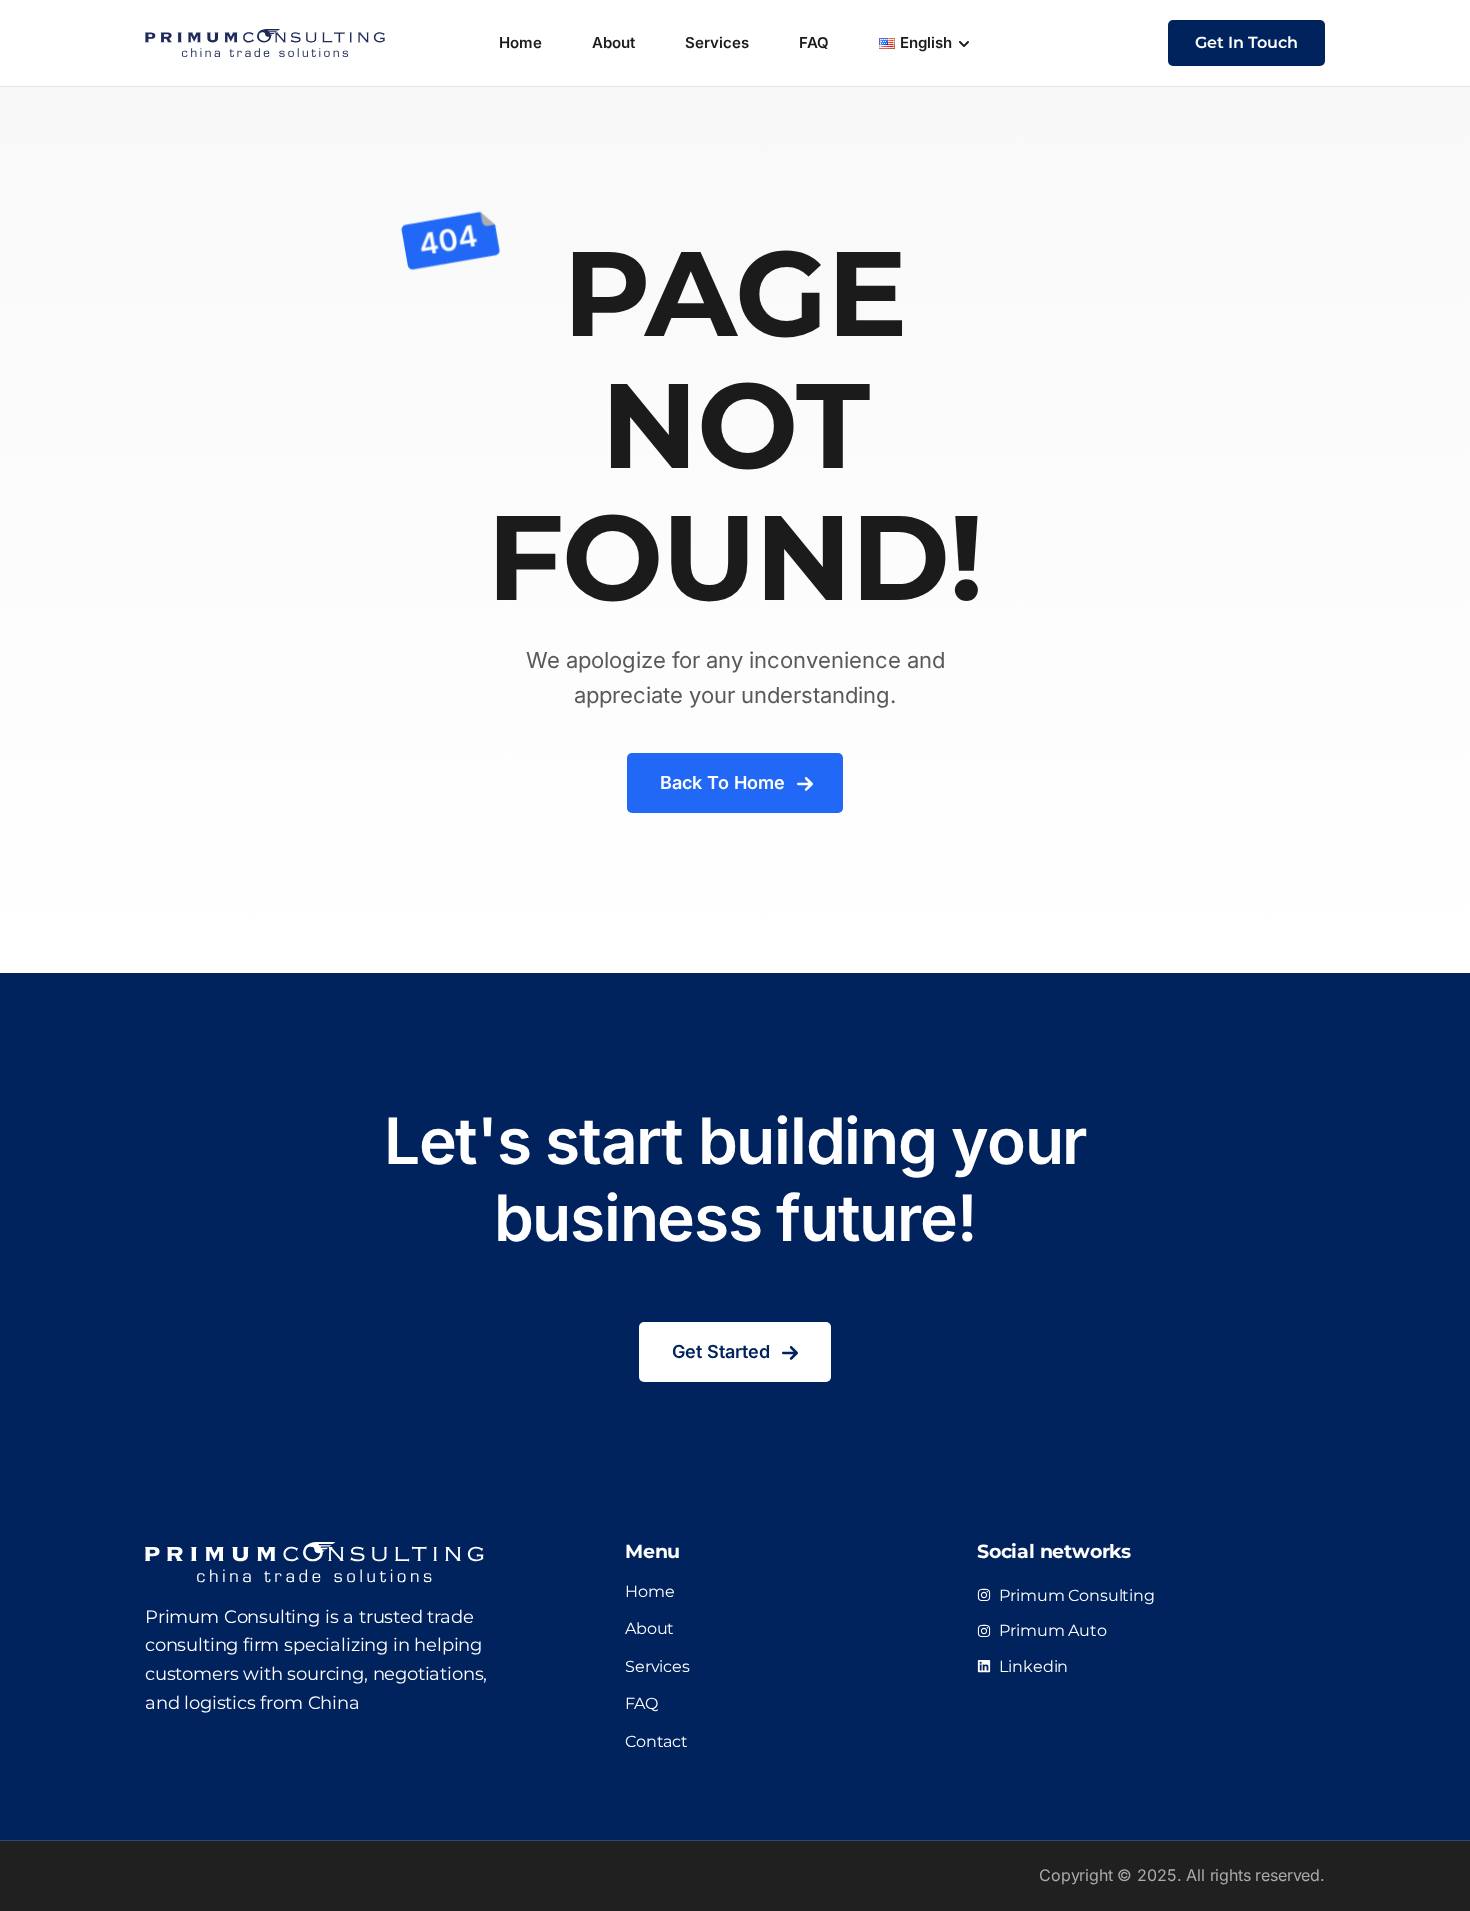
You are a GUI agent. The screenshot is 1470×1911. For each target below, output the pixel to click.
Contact (656, 1741)
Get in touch (1246, 42)
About (613, 42)
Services (717, 42)
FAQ (814, 42)
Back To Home (722, 782)
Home (520, 42)
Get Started (721, 1351)
